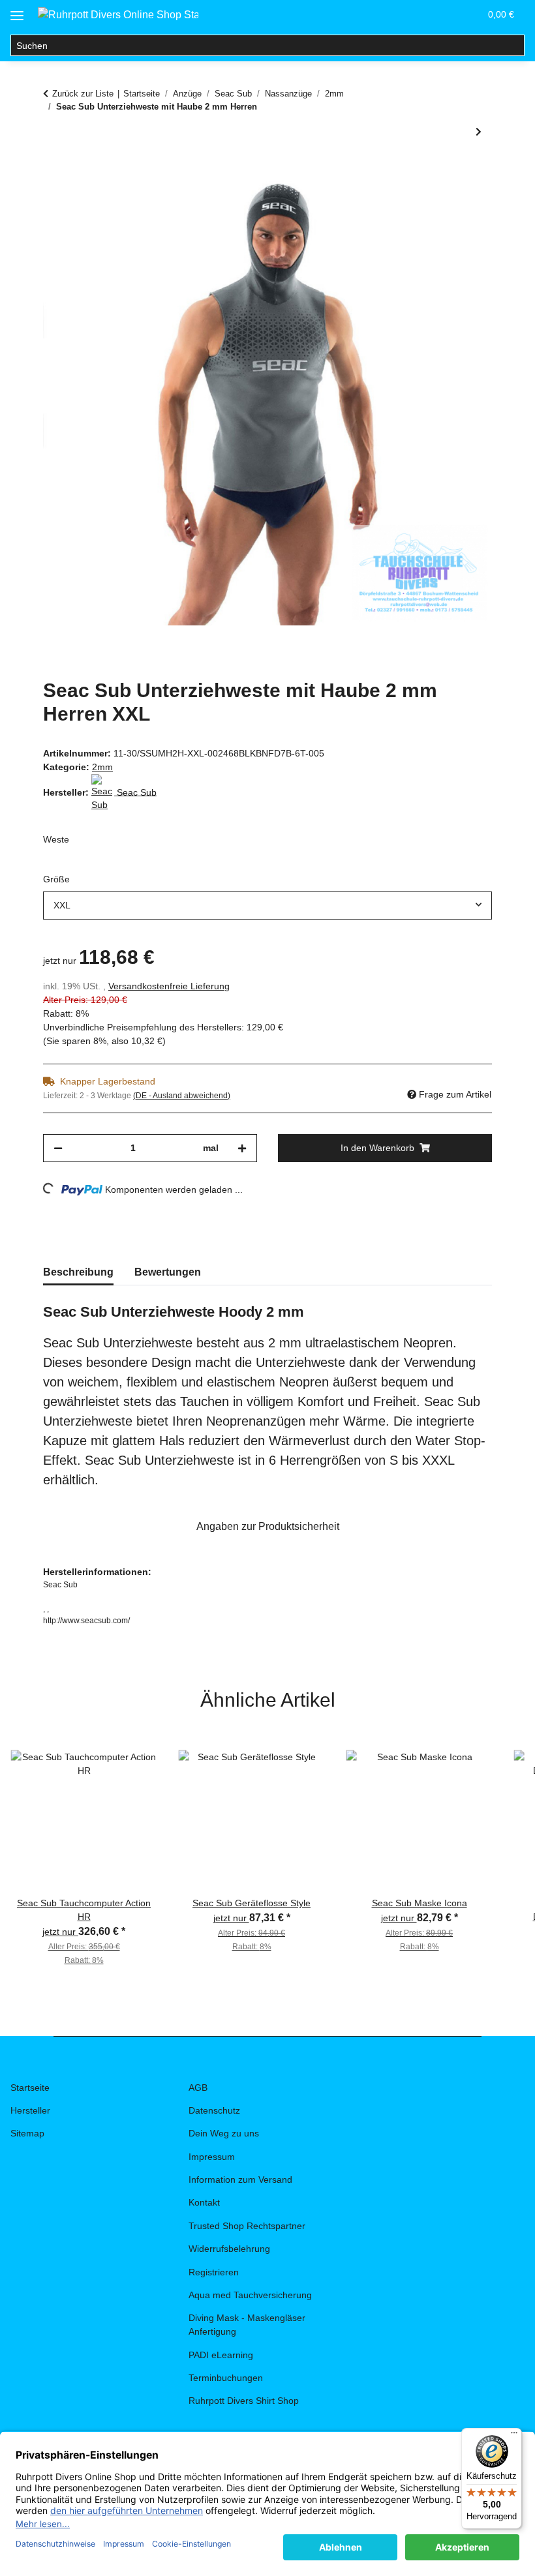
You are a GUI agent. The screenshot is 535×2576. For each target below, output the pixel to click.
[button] (407, 14)
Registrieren (214, 2272)
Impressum (212, 2157)
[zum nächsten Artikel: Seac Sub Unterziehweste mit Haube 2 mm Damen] (479, 132)
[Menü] (514, 2436)
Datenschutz (214, 2110)
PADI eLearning (221, 2355)
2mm (102, 767)
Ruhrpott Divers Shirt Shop (244, 2401)
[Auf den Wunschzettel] (465, 202)
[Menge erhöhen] (242, 1148)
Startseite (30, 2088)
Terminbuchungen (226, 2378)
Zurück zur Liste (83, 94)
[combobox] (267, 906)
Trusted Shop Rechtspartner (247, 2226)
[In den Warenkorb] (53, 170)
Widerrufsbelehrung (229, 2249)
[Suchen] (514, 46)
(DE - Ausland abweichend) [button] (182, 1096)
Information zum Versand (240, 2179)
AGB (198, 2088)
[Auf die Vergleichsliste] (431, 202)
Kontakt (204, 2202)
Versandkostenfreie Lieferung (169, 986)
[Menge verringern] (58, 1148)
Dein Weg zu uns (224, 2133)
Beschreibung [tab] (78, 1272)
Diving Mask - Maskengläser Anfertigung (247, 2325)
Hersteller (30, 2110)
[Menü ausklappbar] (17, 11)
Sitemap (27, 2133)
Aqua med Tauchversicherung (250, 2295)
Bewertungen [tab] (168, 1272)
